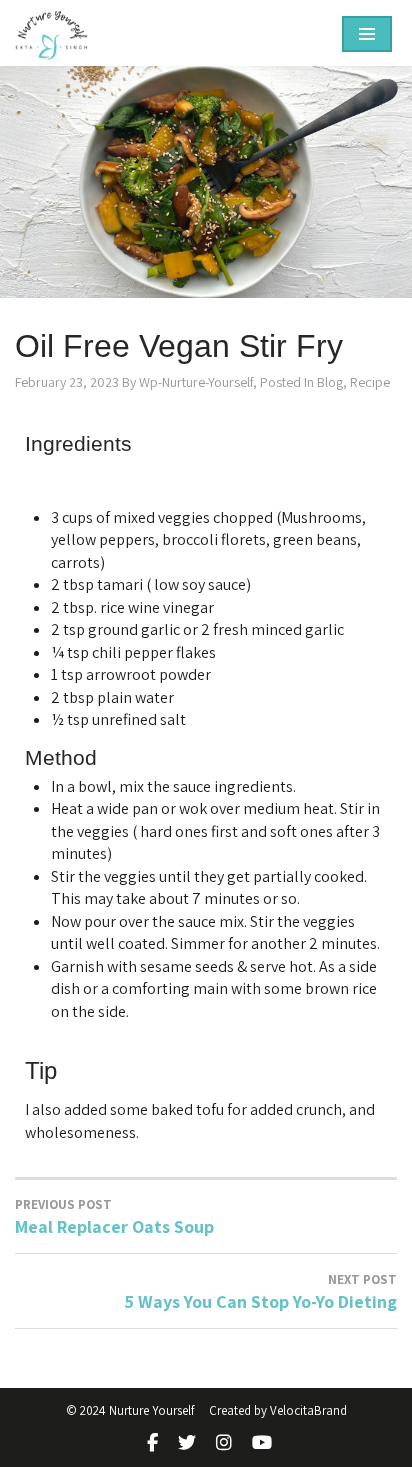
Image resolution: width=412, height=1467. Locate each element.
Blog (330, 382)
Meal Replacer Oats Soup (114, 1217)
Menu (367, 34)
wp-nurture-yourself (196, 382)
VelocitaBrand (308, 1410)
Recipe (370, 382)
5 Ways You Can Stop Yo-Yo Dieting (261, 1292)
